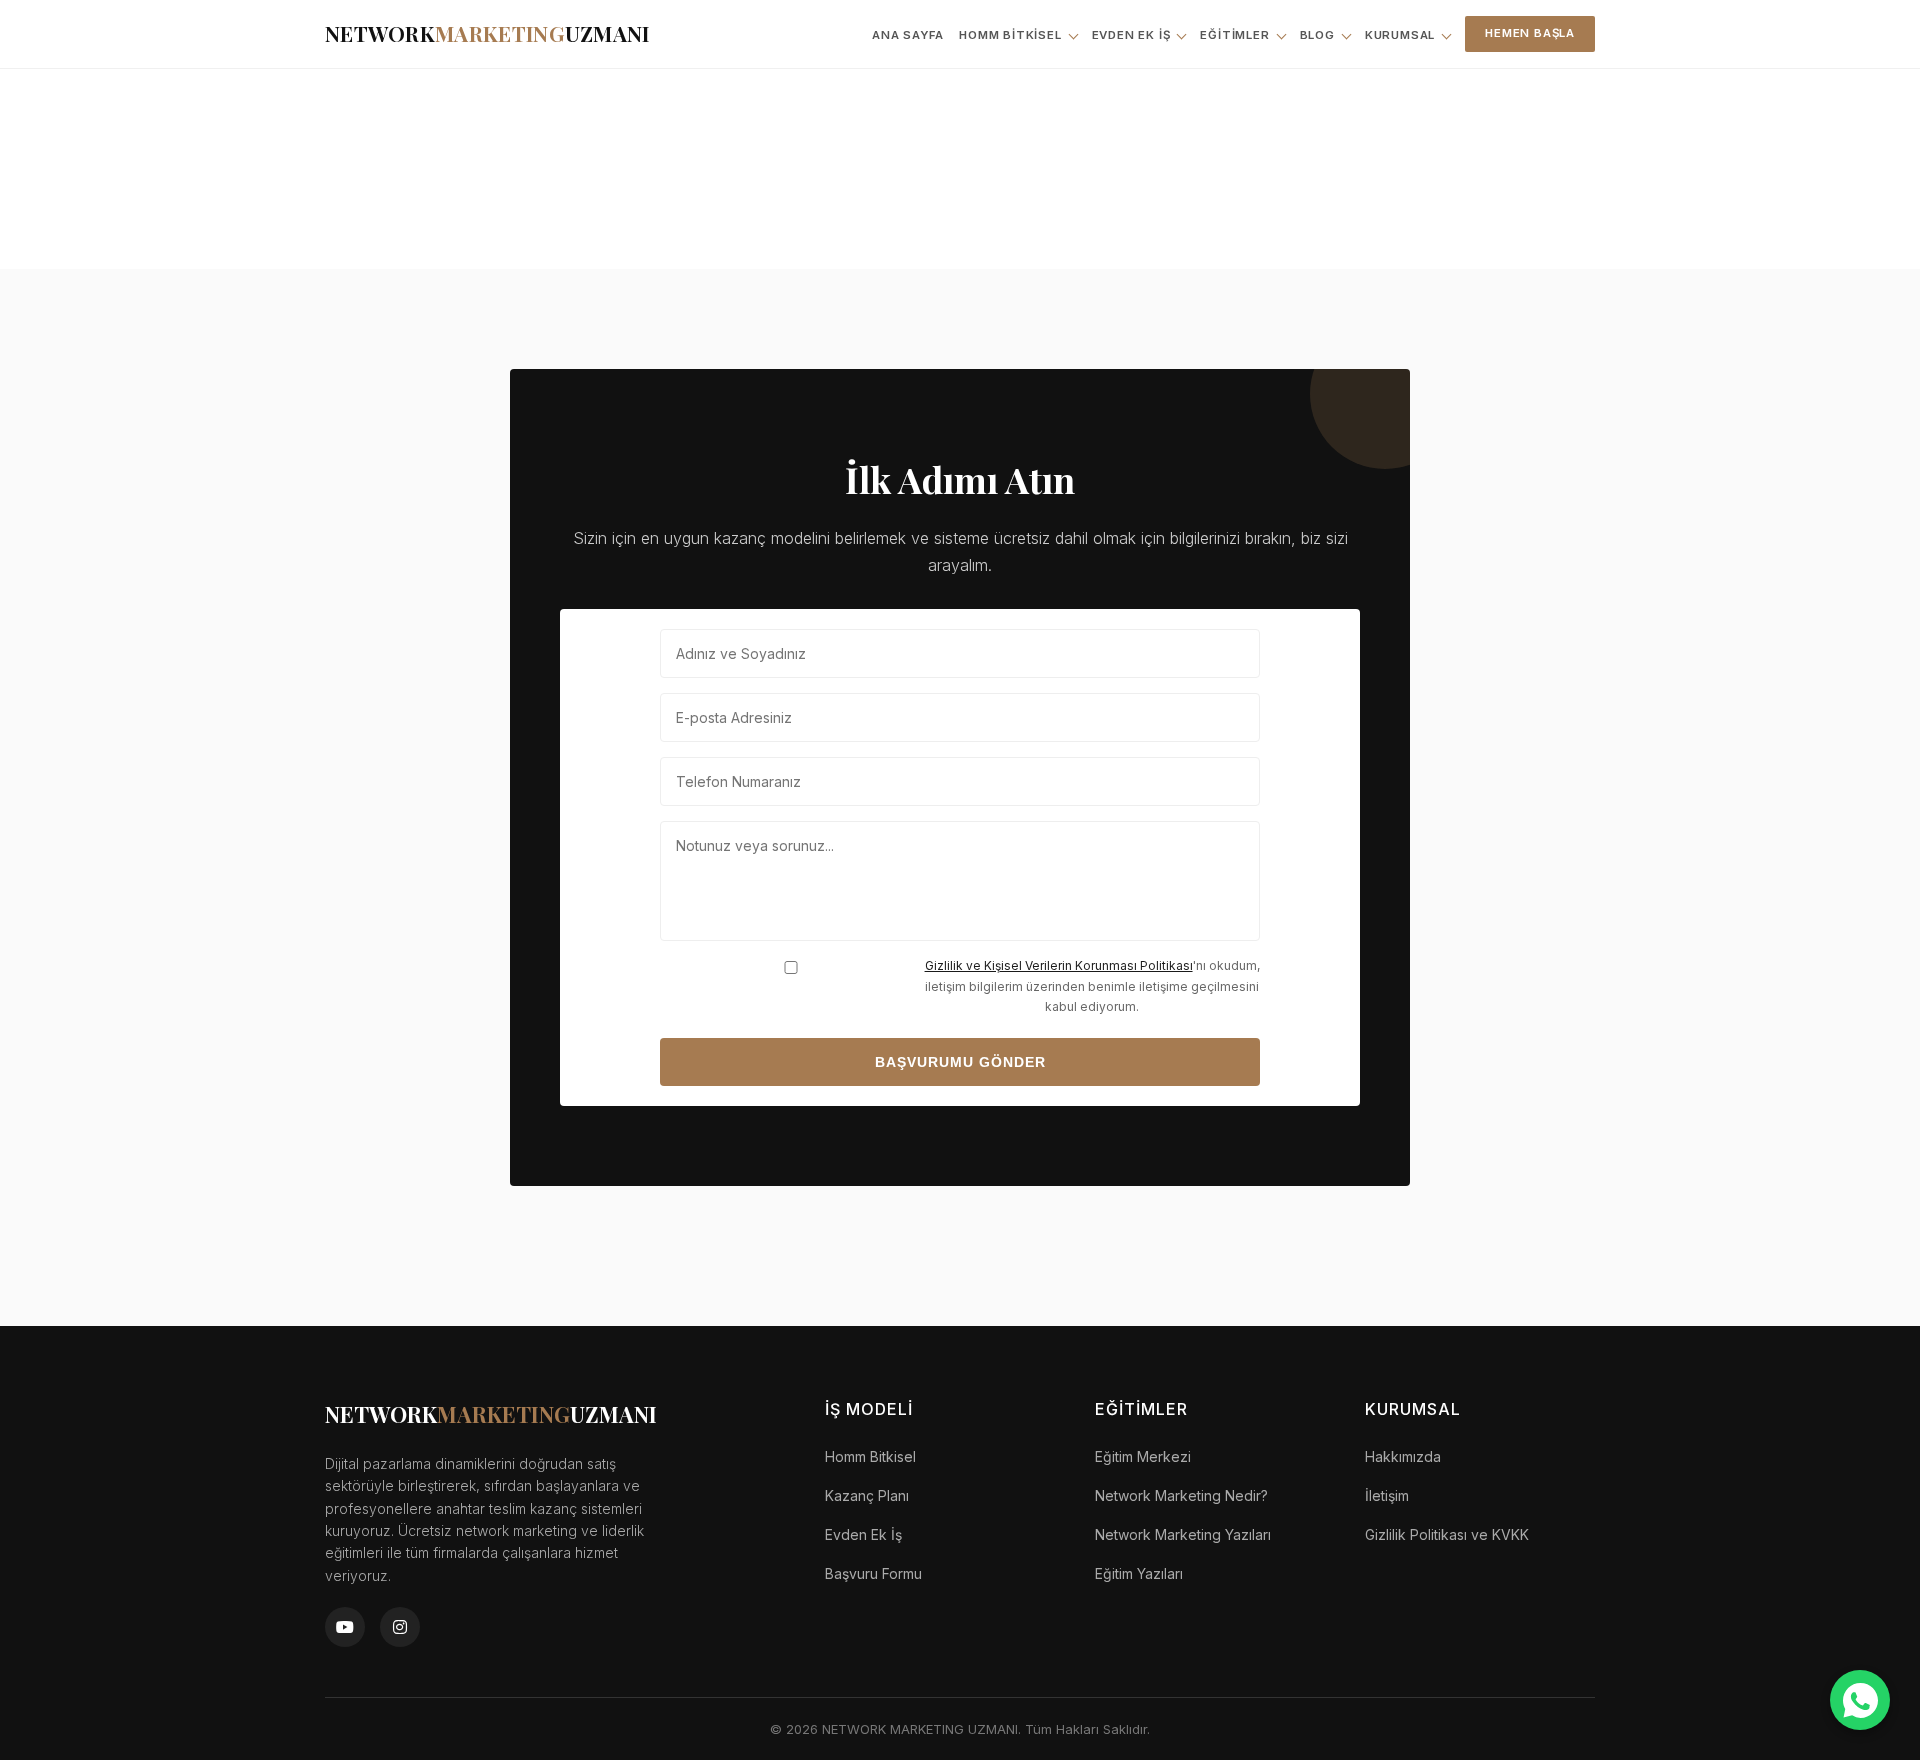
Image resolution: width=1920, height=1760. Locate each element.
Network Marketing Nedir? (1181, 1495)
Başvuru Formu (873, 1573)
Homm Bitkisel (1010, 35)
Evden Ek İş (1131, 35)
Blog (1317, 35)
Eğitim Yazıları (1139, 1573)
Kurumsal (1400, 35)
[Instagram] (400, 1627)
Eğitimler (1234, 35)
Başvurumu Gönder (960, 1062)
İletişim (1387, 1495)
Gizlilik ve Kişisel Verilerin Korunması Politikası (1059, 965)
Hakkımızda (1403, 1456)
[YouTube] (345, 1627)
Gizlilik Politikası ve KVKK (1447, 1534)
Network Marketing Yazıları (1183, 1534)
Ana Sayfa (908, 35)
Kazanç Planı (867, 1495)
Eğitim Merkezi (1143, 1456)
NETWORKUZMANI (487, 33)
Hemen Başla (1530, 33)
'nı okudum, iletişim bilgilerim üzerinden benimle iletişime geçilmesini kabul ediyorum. (1092, 986)
